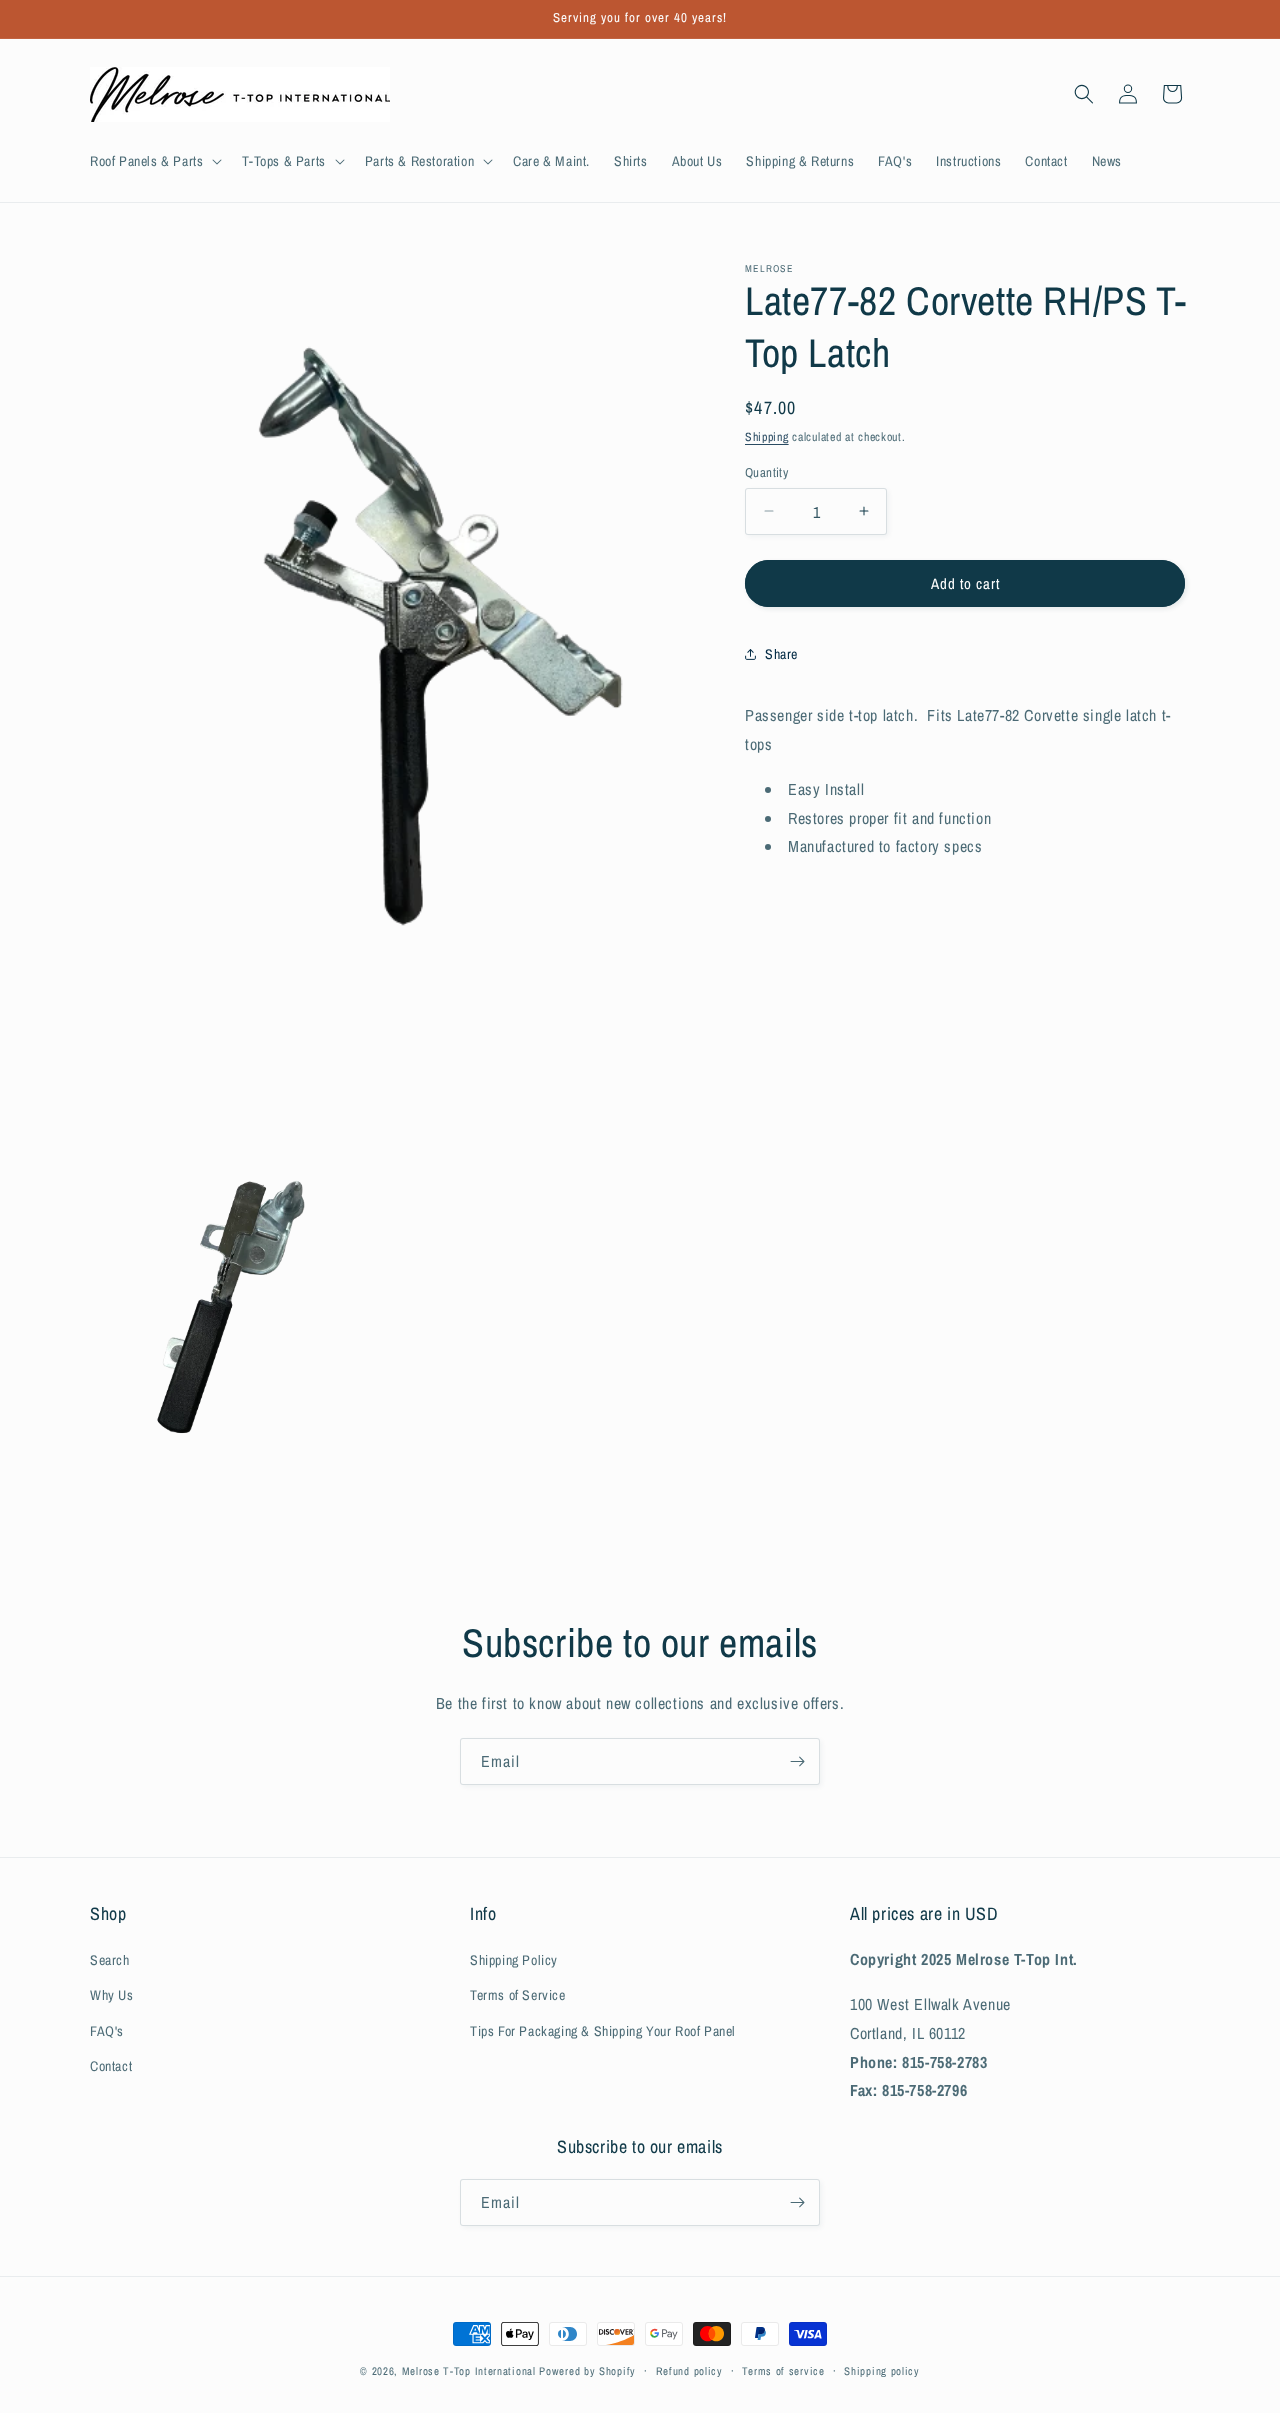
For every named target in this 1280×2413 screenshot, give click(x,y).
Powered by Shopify (587, 2371)
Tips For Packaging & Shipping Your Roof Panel (603, 2031)
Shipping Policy (514, 1961)
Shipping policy (882, 2371)
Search (110, 1961)
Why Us (112, 1996)
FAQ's (107, 2031)
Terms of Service (518, 1996)
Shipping (767, 437)
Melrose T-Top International (469, 2371)
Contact (111, 2066)
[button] (154, 161)
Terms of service (783, 2371)
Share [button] (781, 653)
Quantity (766, 471)
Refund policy (689, 2371)
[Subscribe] (797, 1761)
